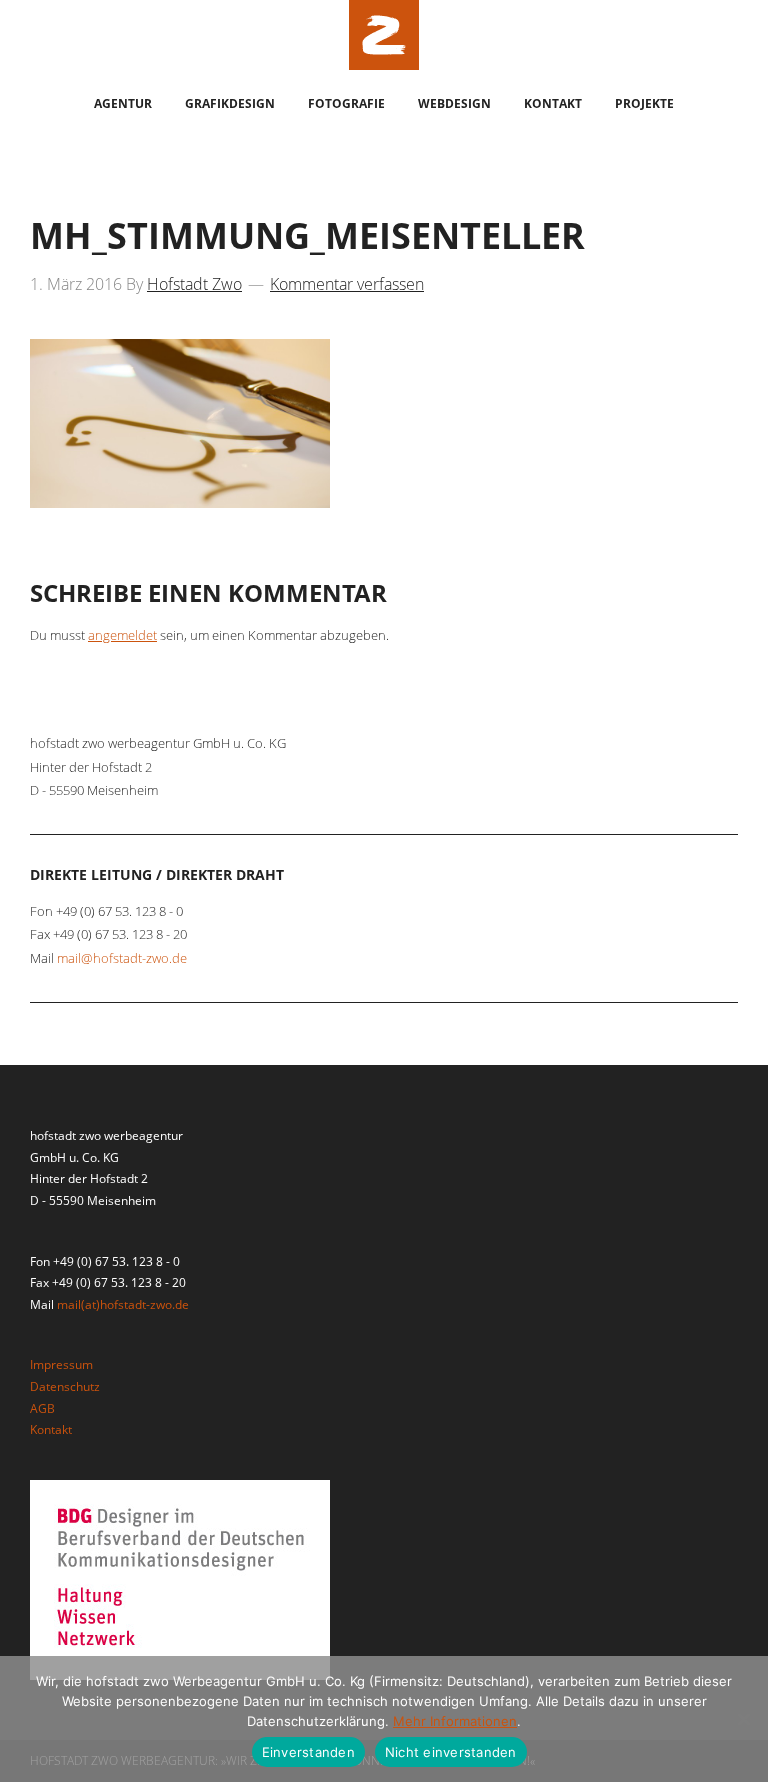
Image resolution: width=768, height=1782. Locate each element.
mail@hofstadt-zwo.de (122, 958)
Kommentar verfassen (347, 284)
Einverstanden (308, 1752)
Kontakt (51, 1429)
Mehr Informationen (455, 1721)
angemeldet (122, 635)
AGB (42, 1408)
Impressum (61, 1364)
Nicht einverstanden (451, 1752)
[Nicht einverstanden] (743, 1719)
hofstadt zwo (384, 35)
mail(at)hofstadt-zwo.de (123, 1304)
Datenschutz (65, 1386)
